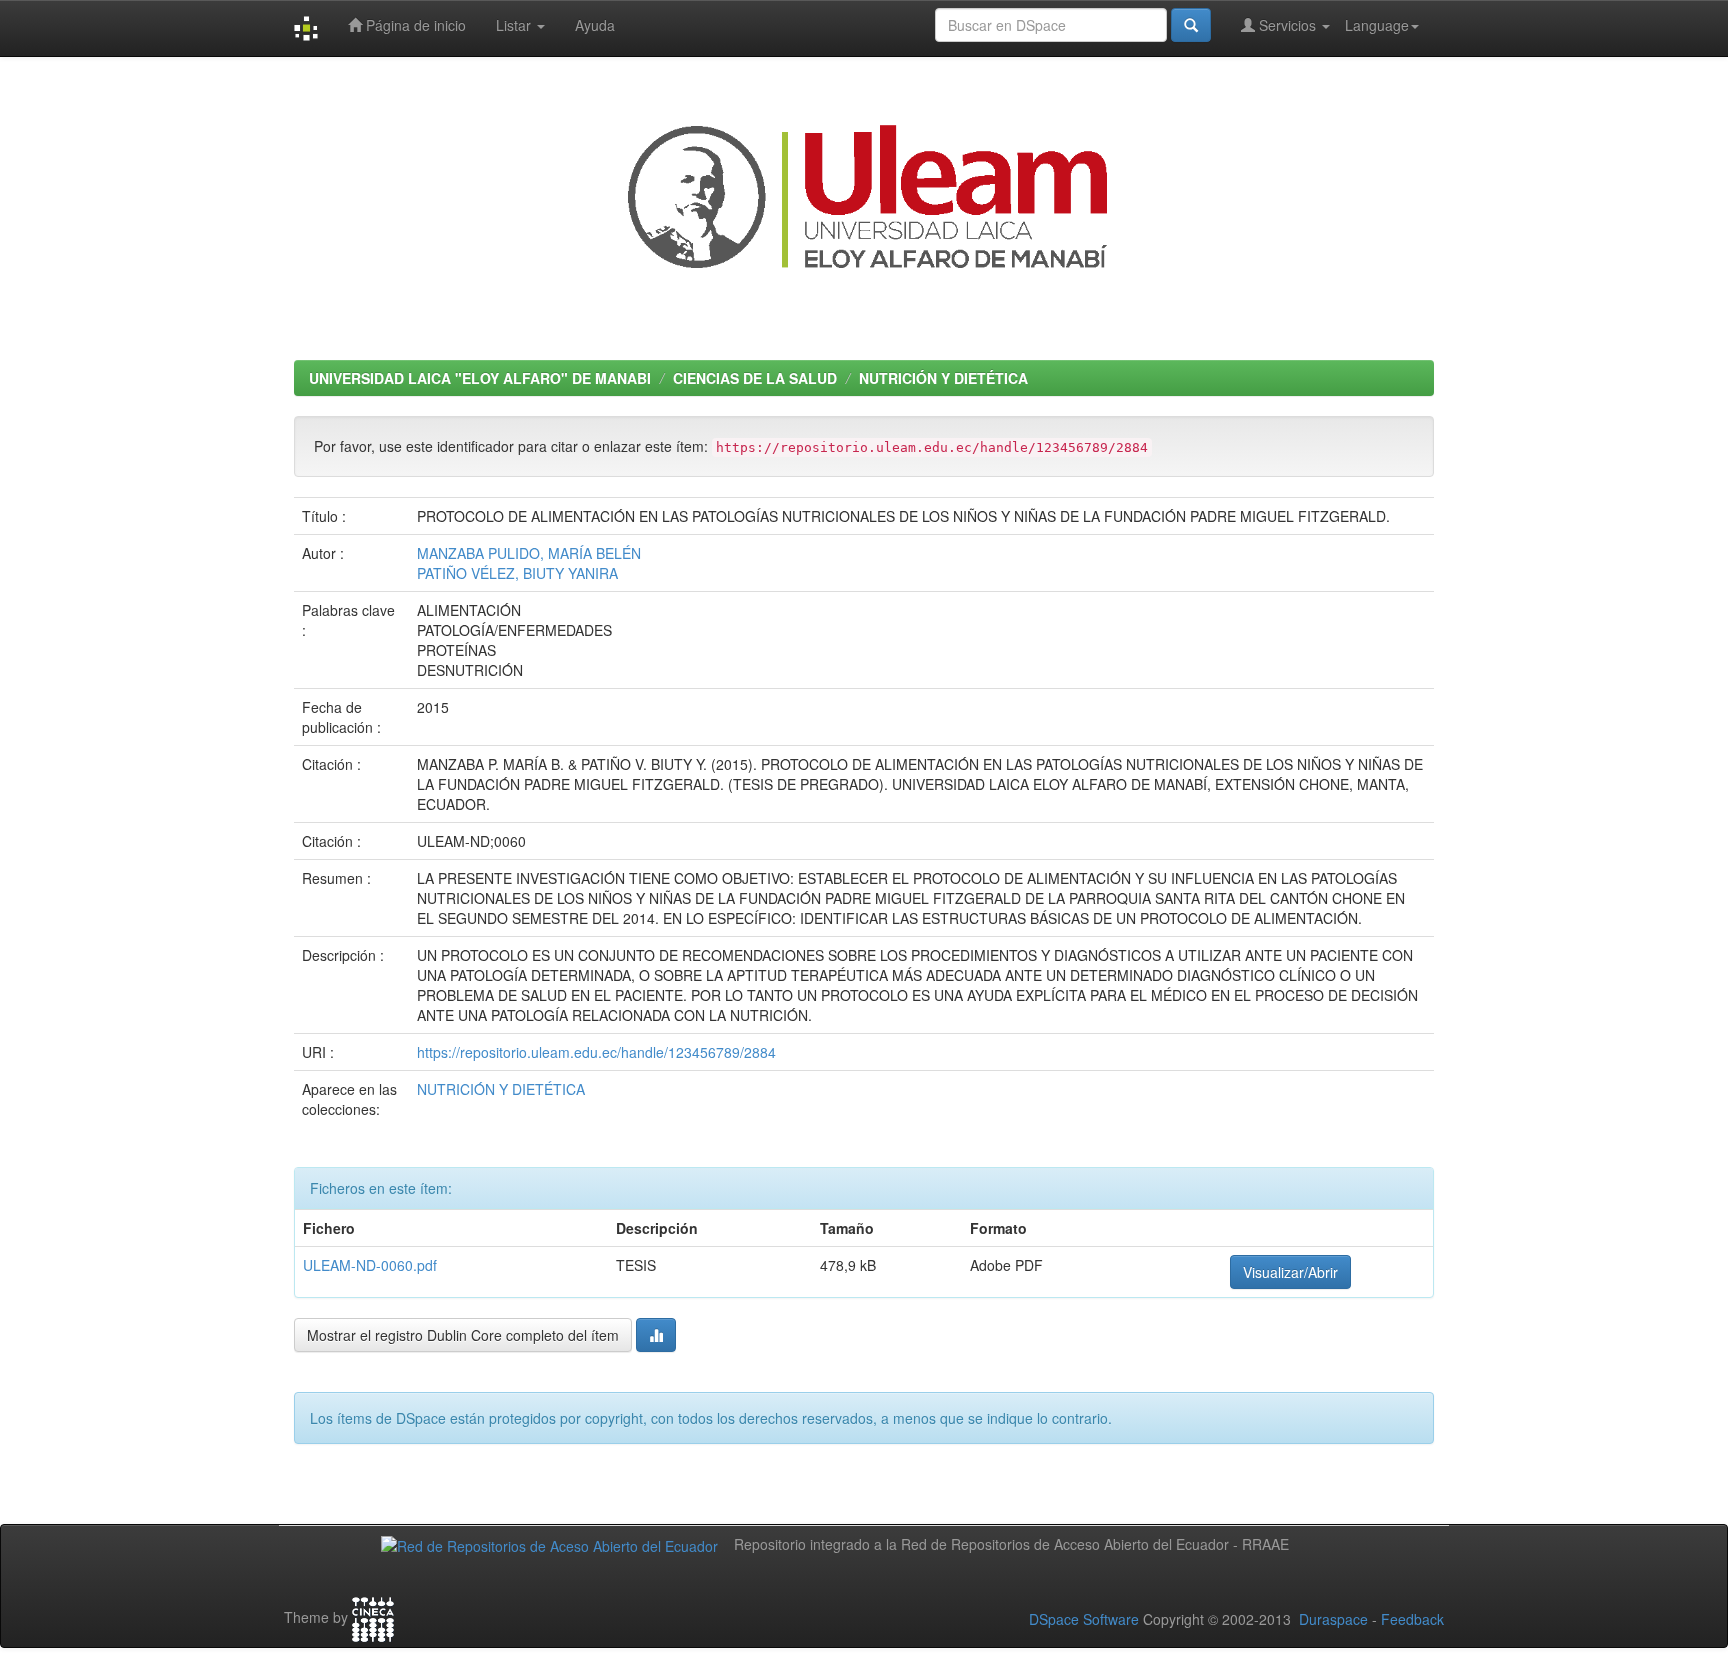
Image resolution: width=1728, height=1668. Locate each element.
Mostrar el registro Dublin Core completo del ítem (463, 1335)
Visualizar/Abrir (1290, 1272)
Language (1377, 25)
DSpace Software (1084, 1619)
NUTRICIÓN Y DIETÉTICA (943, 378)
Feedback (1412, 1619)
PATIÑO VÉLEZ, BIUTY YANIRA (517, 573)
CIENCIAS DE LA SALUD (755, 378)
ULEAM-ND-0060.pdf (370, 1265)
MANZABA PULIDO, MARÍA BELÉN (529, 553)
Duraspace (1333, 1619)
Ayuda (595, 25)
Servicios (1287, 25)
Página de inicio (414, 25)
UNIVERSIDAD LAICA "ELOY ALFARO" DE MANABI (480, 378)
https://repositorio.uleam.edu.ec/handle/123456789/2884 (596, 1052)
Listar (515, 25)
